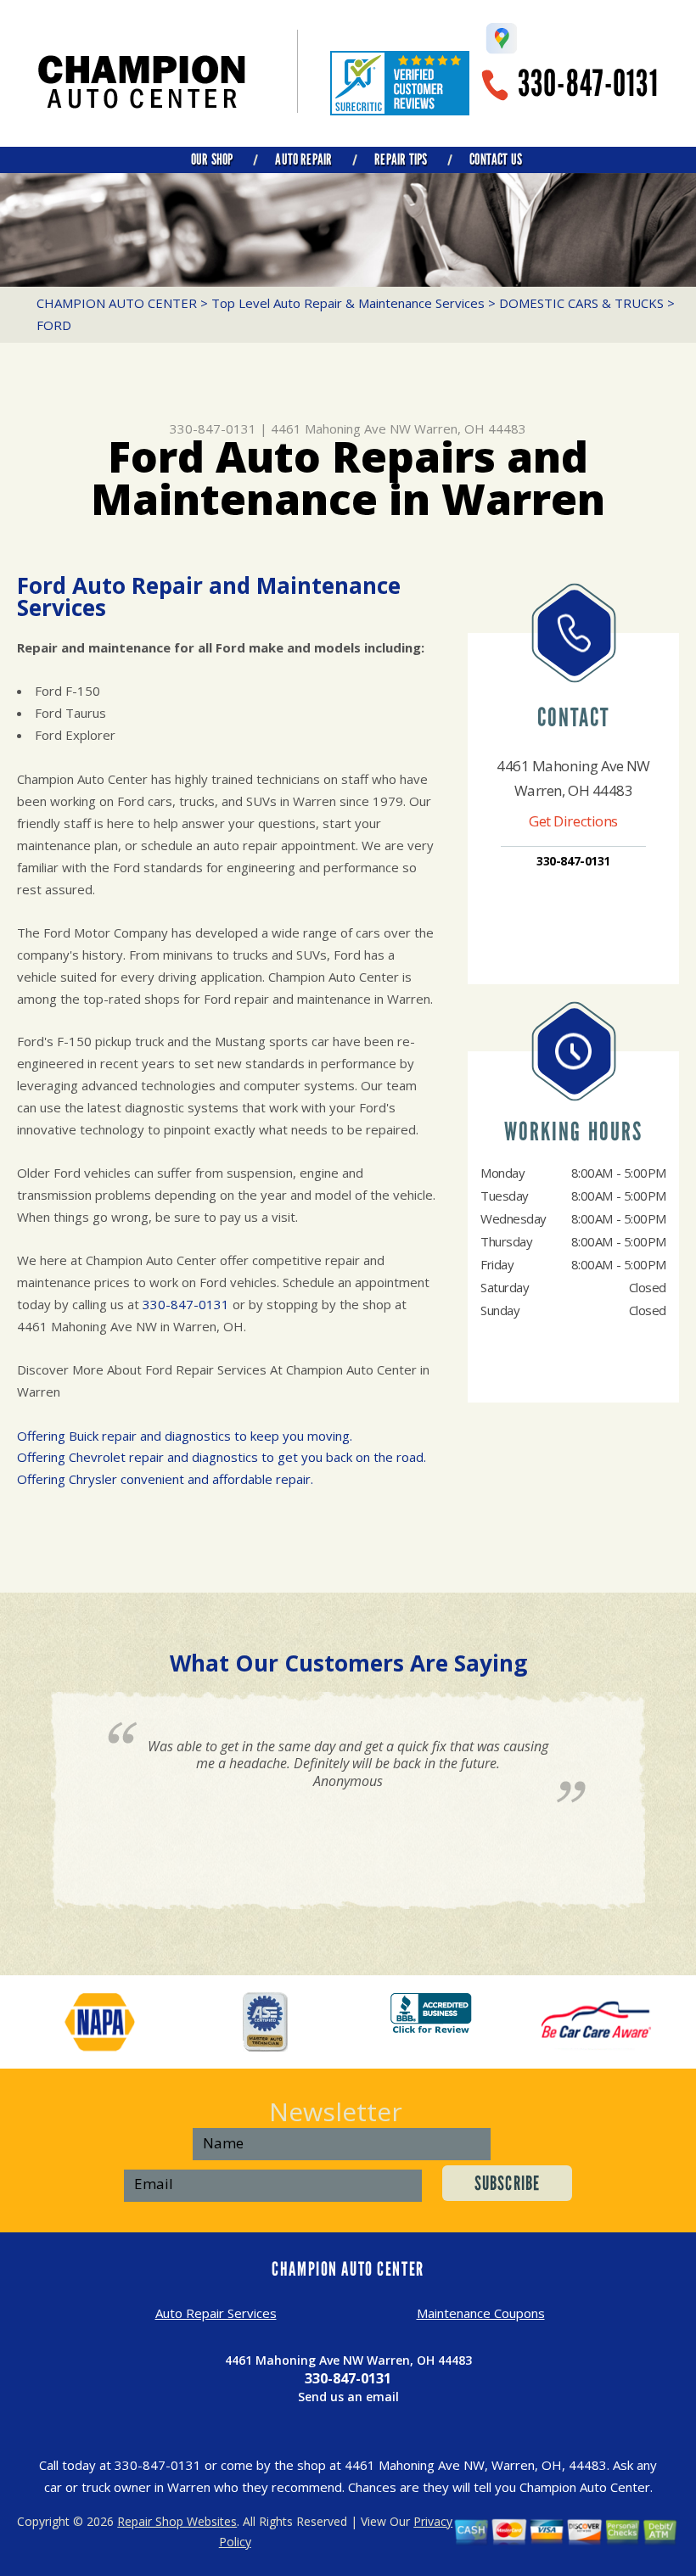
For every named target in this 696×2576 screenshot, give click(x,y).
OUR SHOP (212, 160)
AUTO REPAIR (303, 160)
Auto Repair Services (216, 2313)
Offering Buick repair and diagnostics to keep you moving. (185, 1436)
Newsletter (336, 2111)
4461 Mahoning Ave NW (341, 428)
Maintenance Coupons (481, 2313)
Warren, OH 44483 (470, 428)
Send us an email (348, 2397)
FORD (54, 325)
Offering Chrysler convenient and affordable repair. (165, 1479)
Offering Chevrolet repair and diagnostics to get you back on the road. (222, 1457)
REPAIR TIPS (401, 160)
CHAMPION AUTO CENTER (117, 303)
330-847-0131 (588, 84)
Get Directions (573, 821)
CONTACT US (496, 160)
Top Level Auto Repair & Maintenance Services (348, 303)
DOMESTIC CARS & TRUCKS (581, 303)
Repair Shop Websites (177, 2521)
